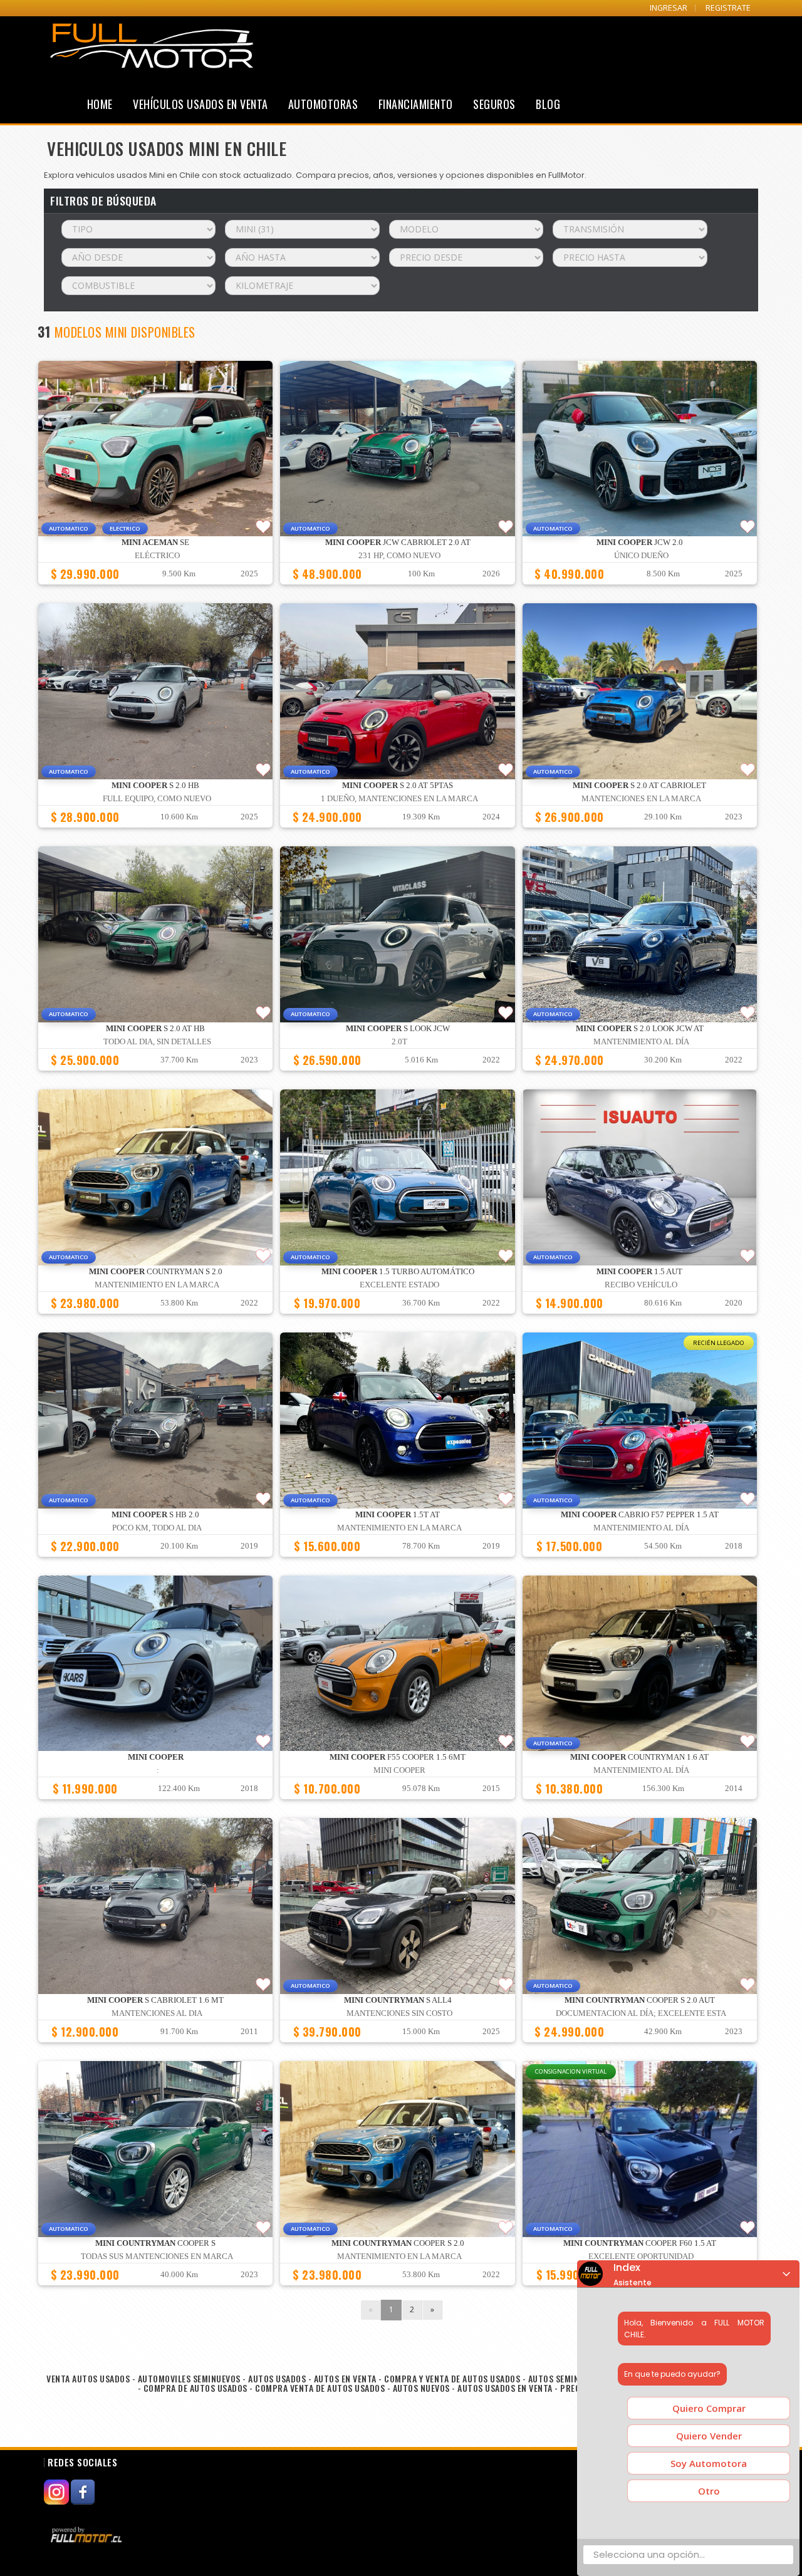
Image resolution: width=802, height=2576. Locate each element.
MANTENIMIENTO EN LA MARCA (157, 1285)
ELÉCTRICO (157, 556)
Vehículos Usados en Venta (200, 104)
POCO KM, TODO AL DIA (157, 1528)
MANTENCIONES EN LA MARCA (641, 799)
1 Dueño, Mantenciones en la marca (399, 799)
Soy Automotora (709, 2463)
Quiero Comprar (709, 2408)
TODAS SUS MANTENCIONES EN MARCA (157, 2257)
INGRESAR (669, 8)
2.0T (399, 1042)
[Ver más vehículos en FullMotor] (88, 2535)
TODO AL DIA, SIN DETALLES (157, 1042)
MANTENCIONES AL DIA (157, 2013)
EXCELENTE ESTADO (399, 1285)
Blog (548, 104)
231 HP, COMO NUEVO (399, 556)
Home (100, 104)
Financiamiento (416, 104)
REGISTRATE (728, 8)
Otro (709, 2491)
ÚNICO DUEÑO (641, 556)
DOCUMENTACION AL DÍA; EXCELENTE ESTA (641, 2013)
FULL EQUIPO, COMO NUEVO (157, 799)
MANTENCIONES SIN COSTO (399, 2013)
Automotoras (323, 104)
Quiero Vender (709, 2436)
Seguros (494, 104)
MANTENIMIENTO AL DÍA (641, 1042)
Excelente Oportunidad (641, 2257)
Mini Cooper (399, 1770)
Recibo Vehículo (641, 1285)
